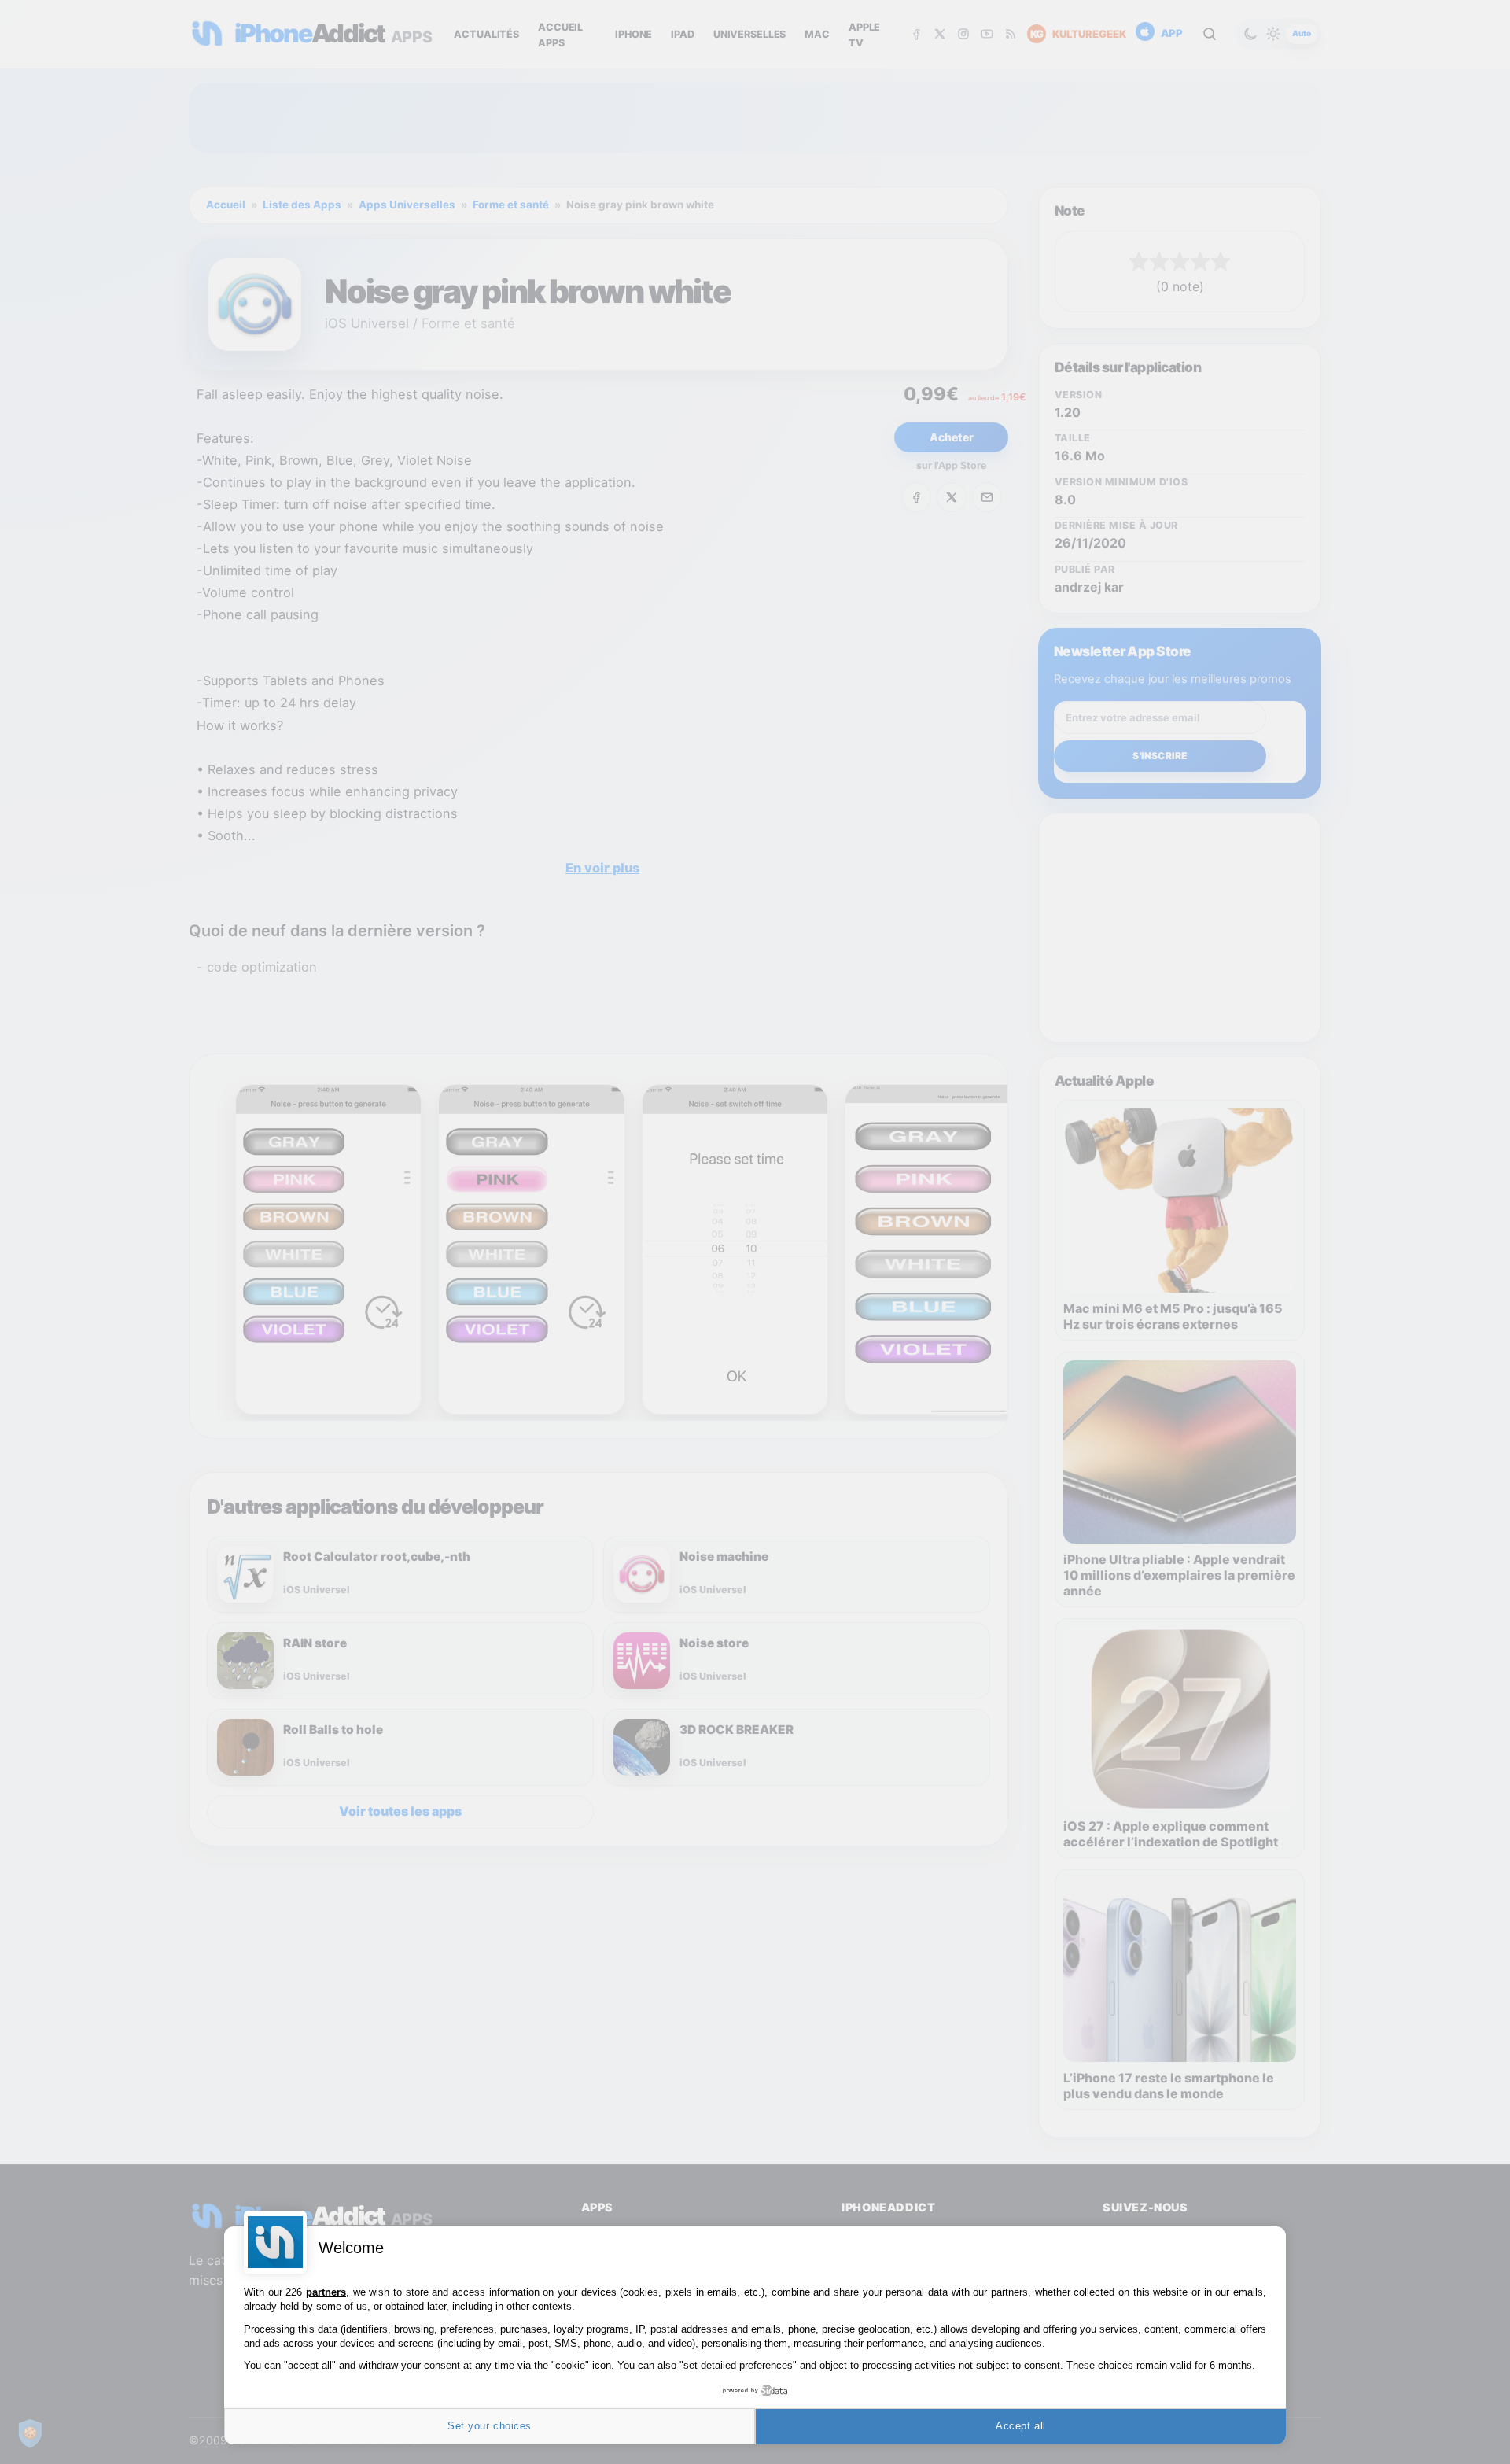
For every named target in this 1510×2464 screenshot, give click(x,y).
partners (326, 2292)
